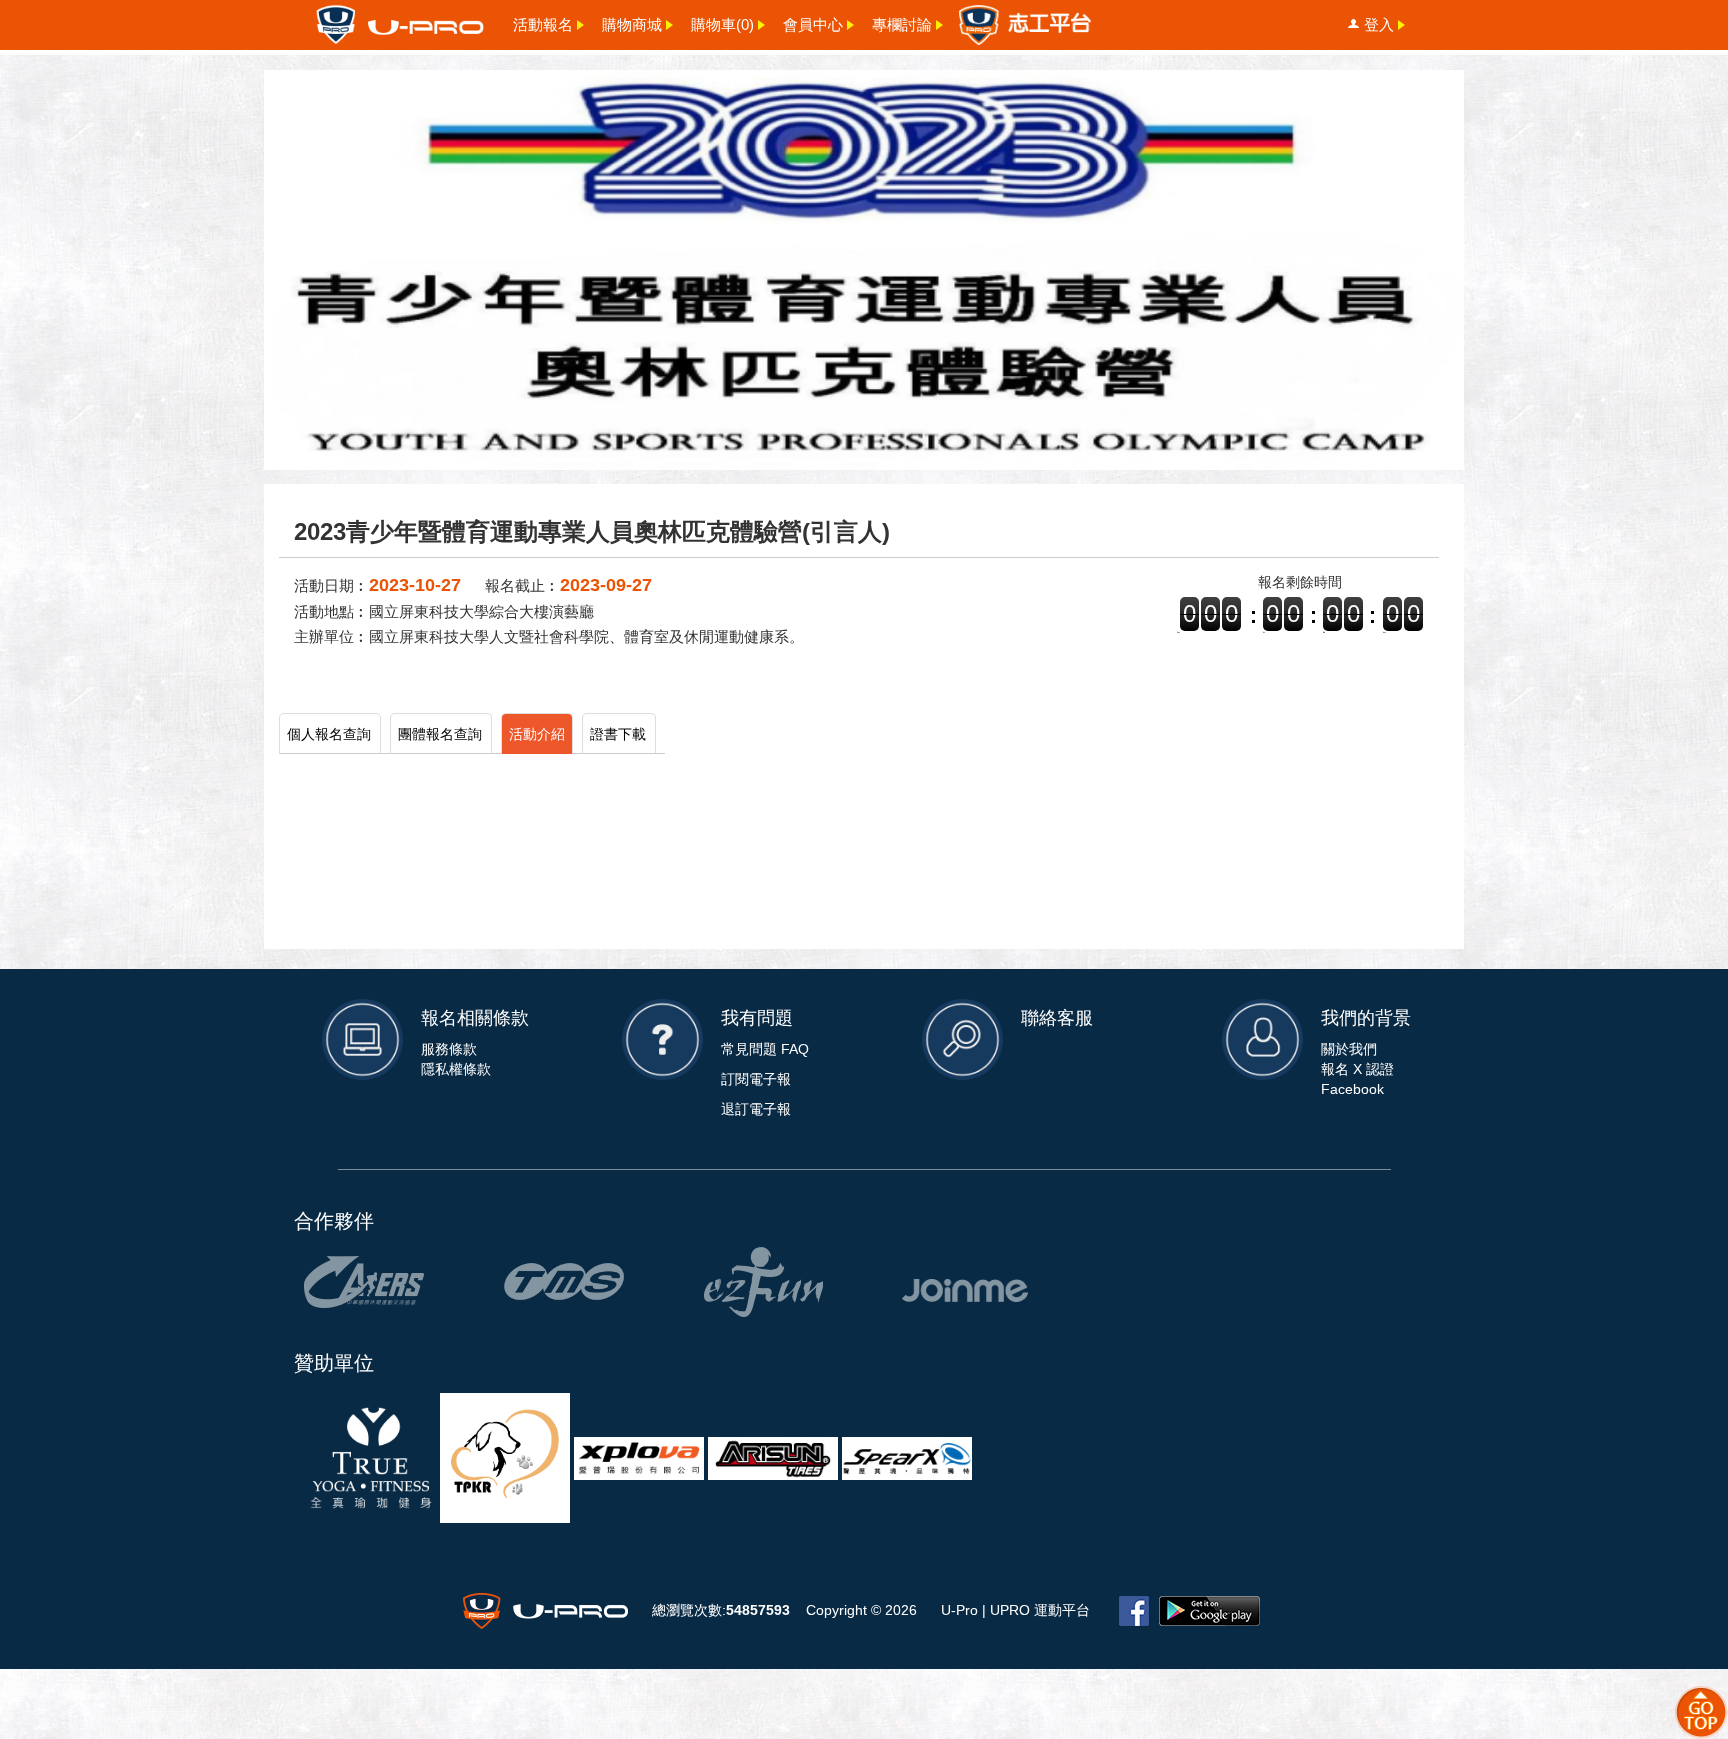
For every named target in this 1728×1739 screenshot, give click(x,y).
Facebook (1352, 1089)
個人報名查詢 (329, 734)
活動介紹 (537, 734)
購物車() (722, 24)
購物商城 (632, 24)
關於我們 (1349, 1049)
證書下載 (618, 734)
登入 (1379, 24)
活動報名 (543, 24)
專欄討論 (902, 24)
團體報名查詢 (440, 734)
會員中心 (813, 24)
